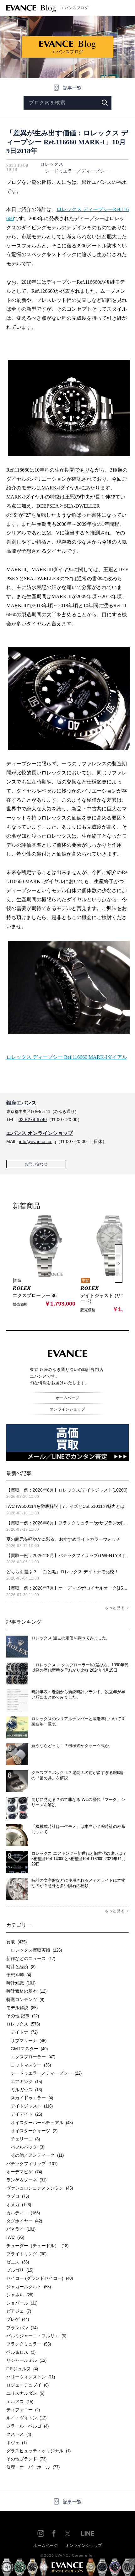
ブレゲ (18, 2319)
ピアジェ (19, 2311)
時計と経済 (21, 1967)
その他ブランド (26, 2459)
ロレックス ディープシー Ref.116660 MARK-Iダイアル (67, 1057)
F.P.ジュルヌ (22, 2369)
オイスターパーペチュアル (40, 2123)
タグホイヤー (24, 2221)
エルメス (20, 2402)
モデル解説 (22, 2008)
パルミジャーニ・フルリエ (36, 2336)
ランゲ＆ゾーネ (26, 2180)
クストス (19, 2434)
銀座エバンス (21, 1103)
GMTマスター (27, 2049)
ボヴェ (16, 2443)
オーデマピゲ (24, 2172)
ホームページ (68, 1398)
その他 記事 (23, 2016)
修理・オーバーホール (33, 2467)
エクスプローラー (31, 2057)
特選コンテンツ (25, 1999)
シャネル (20, 2295)
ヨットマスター (29, 2065)
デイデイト (24, 2114)
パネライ (21, 2229)
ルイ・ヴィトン (26, 2418)
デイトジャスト (30, 2106)
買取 (16, 1942)
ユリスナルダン (25, 2393)
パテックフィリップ (32, 2164)
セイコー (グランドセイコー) (40, 2278)
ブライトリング (26, 2254)
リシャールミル (26, 2360)
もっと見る (115, 1608)
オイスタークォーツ (32, 2131)
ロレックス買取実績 (34, 1950)
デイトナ (22, 2032)
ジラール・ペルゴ (27, 2426)
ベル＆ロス (21, 2352)
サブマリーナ (26, 2041)
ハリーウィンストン (31, 2377)
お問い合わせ (36, 1164)
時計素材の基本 (26, 1991)
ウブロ (18, 2196)
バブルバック (25, 2147)
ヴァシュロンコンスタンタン (40, 2188)
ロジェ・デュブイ (27, 2385)
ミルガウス (24, 2090)
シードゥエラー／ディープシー (74, 171)
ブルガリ (20, 2270)
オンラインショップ (67, 1409)
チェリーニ (23, 2139)
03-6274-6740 (33, 1120)
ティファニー (23, 2410)
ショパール (22, 2303)
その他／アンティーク (35, 2155)
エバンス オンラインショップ (40, 1133)
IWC (15, 2237)
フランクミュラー (29, 2344)
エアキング (24, 2082)
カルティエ (23, 2213)
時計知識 (21, 1983)
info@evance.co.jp (38, 1141)
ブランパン (22, 2328)
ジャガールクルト (29, 2287)
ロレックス (52, 164)
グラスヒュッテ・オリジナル (38, 2451)
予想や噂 (19, 1975)
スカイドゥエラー (30, 2098)
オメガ (19, 2205)
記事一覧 (72, 88)
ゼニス (18, 2262)
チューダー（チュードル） (37, 2246)
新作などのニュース (31, 1958)
